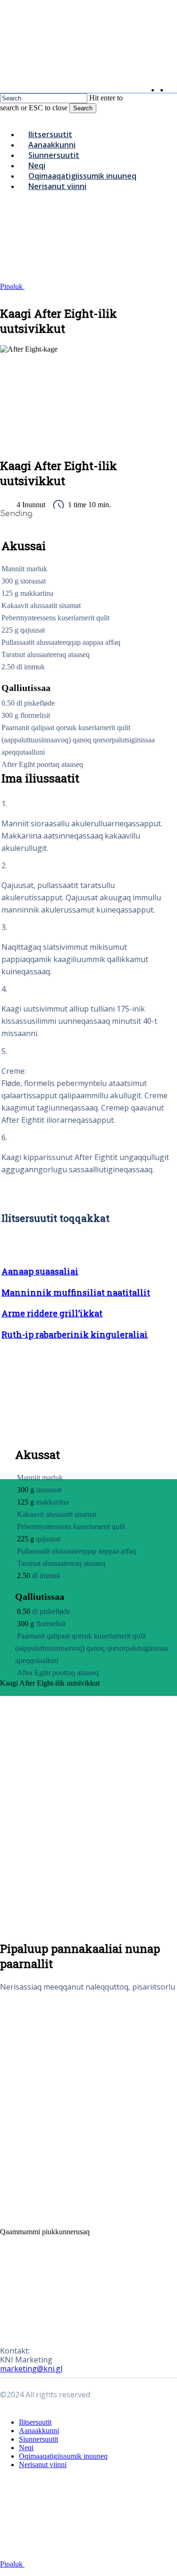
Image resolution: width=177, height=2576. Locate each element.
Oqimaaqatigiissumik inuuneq (63, 2456)
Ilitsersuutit (35, 2422)
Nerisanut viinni (43, 2465)
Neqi (26, 2448)
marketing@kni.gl (31, 2369)
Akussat (12, 1691)
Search (83, 108)
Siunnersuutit (38, 2439)
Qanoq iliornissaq (50, 1691)
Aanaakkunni (39, 2431)
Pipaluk (12, 286)
